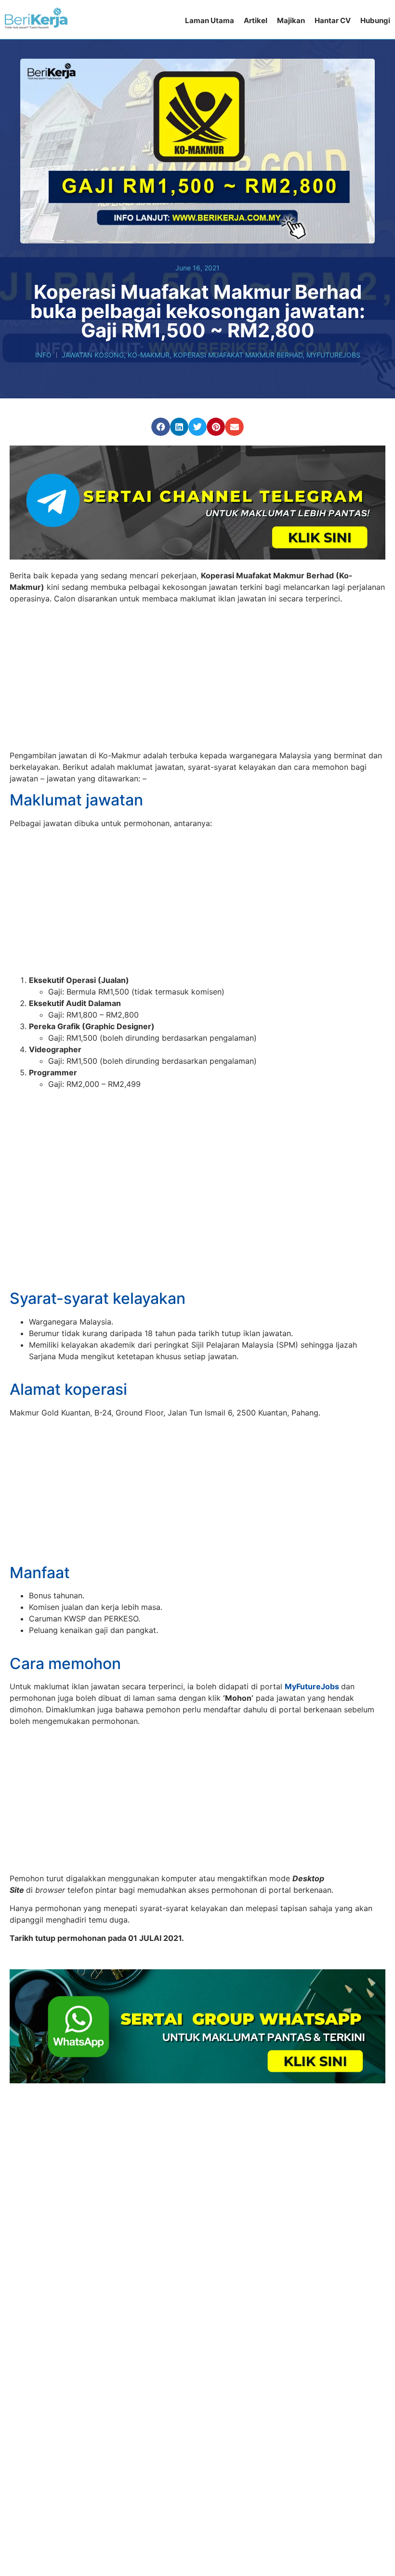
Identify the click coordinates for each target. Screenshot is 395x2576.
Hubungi (375, 20)
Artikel (256, 20)
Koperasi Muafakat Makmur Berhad (238, 355)
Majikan (291, 20)
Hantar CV (333, 20)
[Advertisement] (197, 678)
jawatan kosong (93, 355)
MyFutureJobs (333, 355)
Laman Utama (210, 20)
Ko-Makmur (149, 355)
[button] (160, 427)
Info (43, 355)
